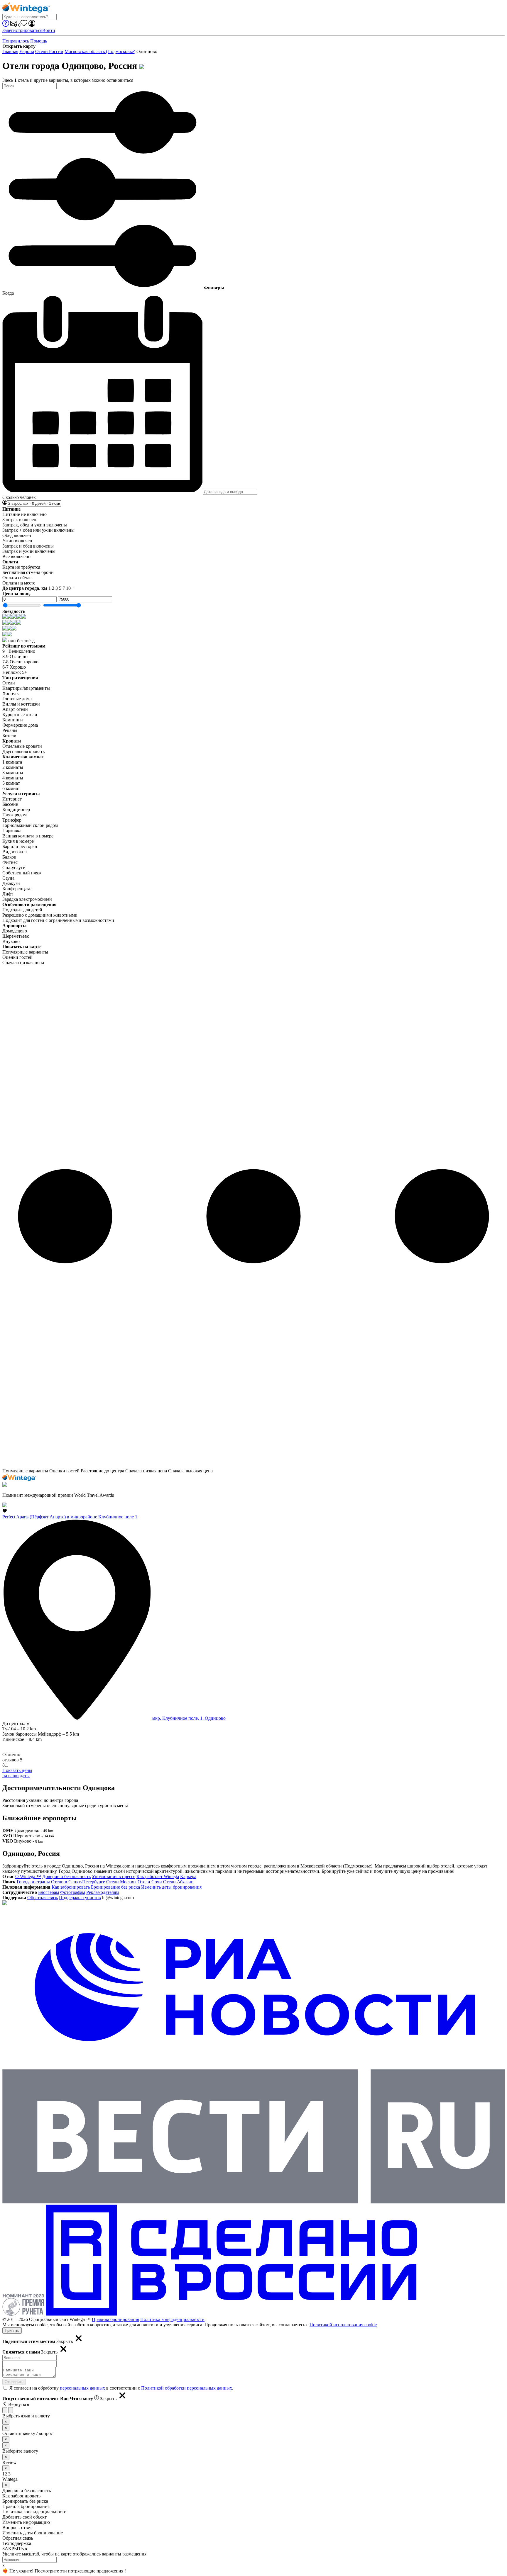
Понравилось (16, 41)
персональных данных (82, 2388)
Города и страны (33, 1882)
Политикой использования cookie (343, 2325)
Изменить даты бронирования (171, 1887)
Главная (10, 51)
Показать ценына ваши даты (17, 1773)
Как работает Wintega (158, 1876)
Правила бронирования (115, 2319)
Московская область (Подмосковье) (100, 51)
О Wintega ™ (28, 1876)
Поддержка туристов (80, 1898)
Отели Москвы (121, 1882)
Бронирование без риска (115, 1887)
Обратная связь (43, 1898)
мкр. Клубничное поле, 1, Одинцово (188, 1718)
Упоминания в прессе (114, 1876)
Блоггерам (49, 1892)
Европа (27, 51)
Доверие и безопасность (66, 1876)
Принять (12, 2331)
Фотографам (73, 1892)
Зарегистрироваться (22, 30)
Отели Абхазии (178, 1882)
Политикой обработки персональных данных (187, 2388)
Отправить (14, 2382)
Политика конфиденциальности (172, 2319)
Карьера (188, 1876)
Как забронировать (71, 1887)
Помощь (39, 41)
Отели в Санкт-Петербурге (78, 1882)
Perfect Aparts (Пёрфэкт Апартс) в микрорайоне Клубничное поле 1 (70, 1517)
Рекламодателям (103, 1892)
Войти (49, 30)
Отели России (49, 51)
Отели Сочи (150, 1882)
